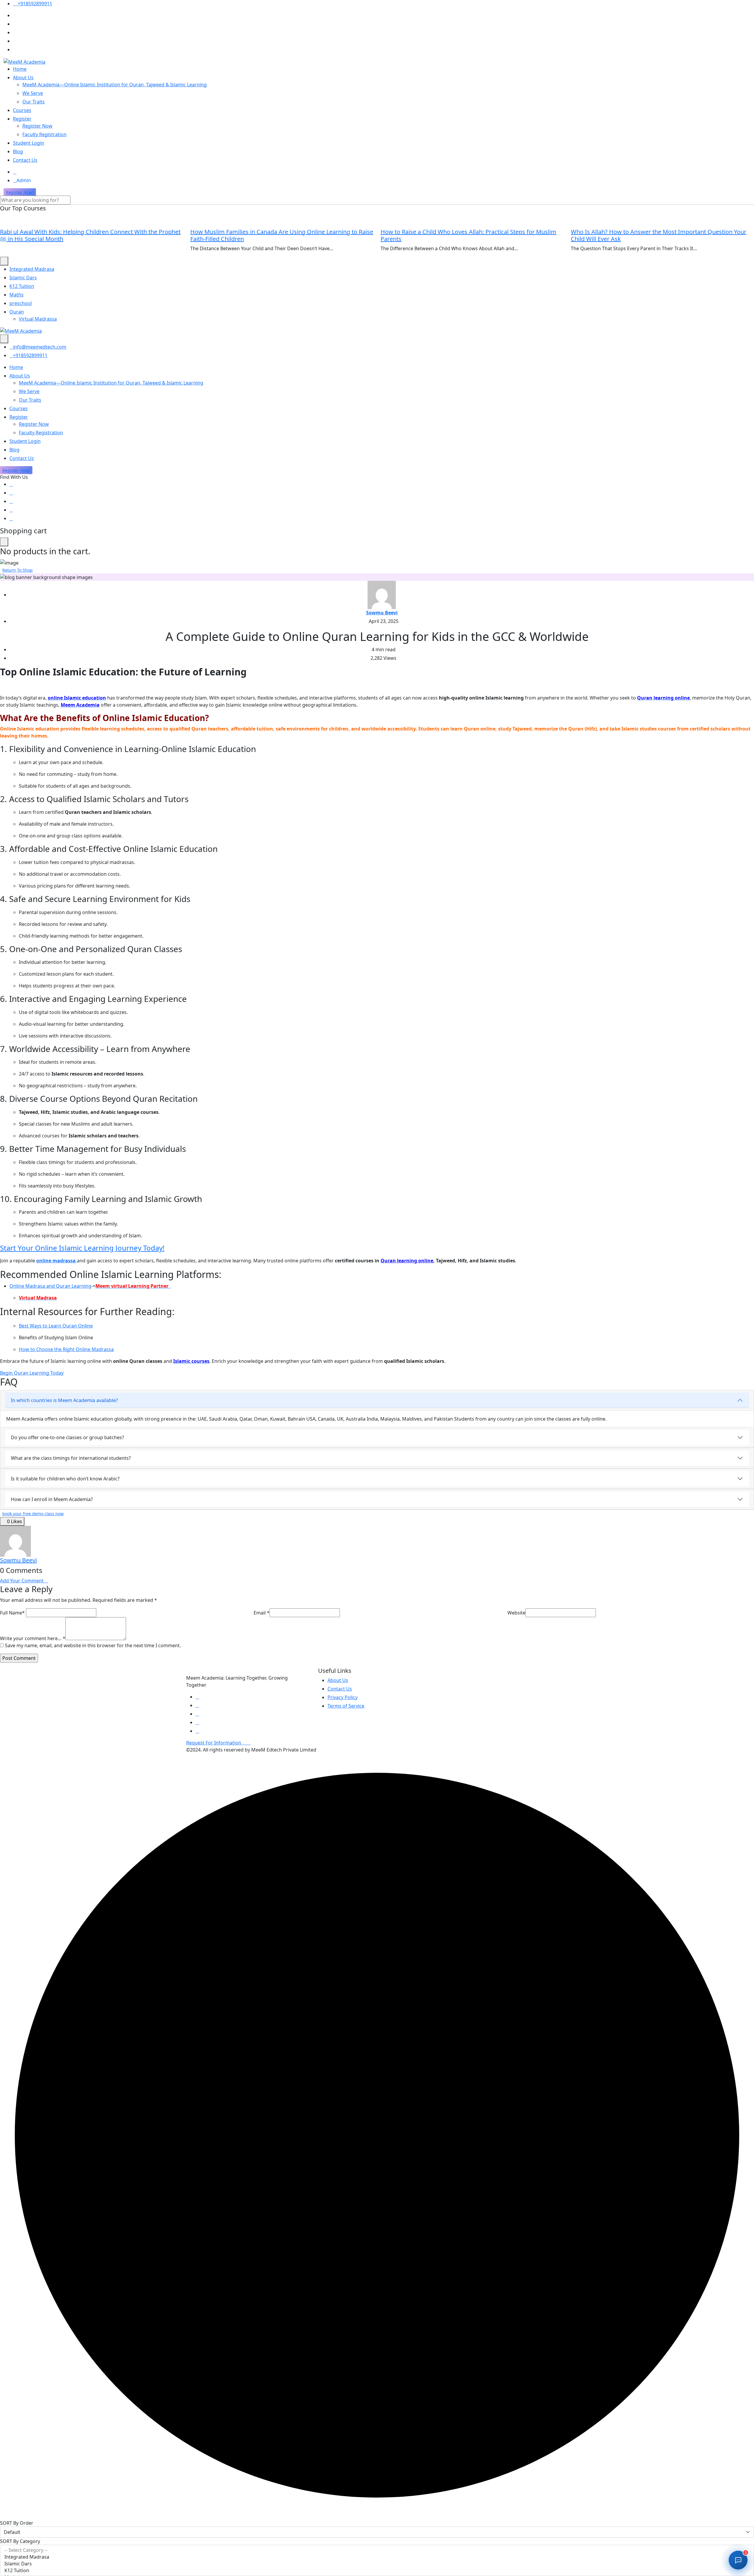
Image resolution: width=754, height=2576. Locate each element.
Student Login (29, 143)
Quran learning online (407, 1261)
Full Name (12, 1613)
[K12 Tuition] (377, 2571)
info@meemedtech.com (40, 347)
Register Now (37, 126)
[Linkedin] (11, 501)
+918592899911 (34, 4)
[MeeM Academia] (24, 61)
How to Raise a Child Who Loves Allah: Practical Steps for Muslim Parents (468, 235)
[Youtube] (11, 510)
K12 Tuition (22, 286)
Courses (22, 110)
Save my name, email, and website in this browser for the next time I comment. (93, 1645)
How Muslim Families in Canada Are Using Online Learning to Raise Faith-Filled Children (282, 235)
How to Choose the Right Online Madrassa (66, 1349)
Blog (18, 151)
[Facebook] (11, 484)
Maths (16, 295)
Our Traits (34, 102)
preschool (21, 303)
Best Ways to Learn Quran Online (56, 1326)
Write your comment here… (33, 1638)
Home (20, 69)
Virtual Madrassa (38, 319)
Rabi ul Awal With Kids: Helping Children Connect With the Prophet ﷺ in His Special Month (90, 235)
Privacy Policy (343, 1697)
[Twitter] (11, 493)
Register (22, 119)
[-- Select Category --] (377, 2550)
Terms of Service (346, 1706)
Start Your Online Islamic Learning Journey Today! (82, 1248)
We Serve (33, 93)
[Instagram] (11, 518)
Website (516, 1613)
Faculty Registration (44, 134)
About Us (23, 77)
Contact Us (25, 160)
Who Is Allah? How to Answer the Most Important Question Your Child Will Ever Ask (659, 235)
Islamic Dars (23, 278)
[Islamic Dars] (377, 2564)
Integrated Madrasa (32, 269)
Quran (17, 312)
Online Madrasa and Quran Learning (50, 1286)
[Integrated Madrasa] (377, 2557)
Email (262, 1613)
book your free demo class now (33, 1514)
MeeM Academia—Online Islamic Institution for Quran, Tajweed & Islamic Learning (115, 85)
